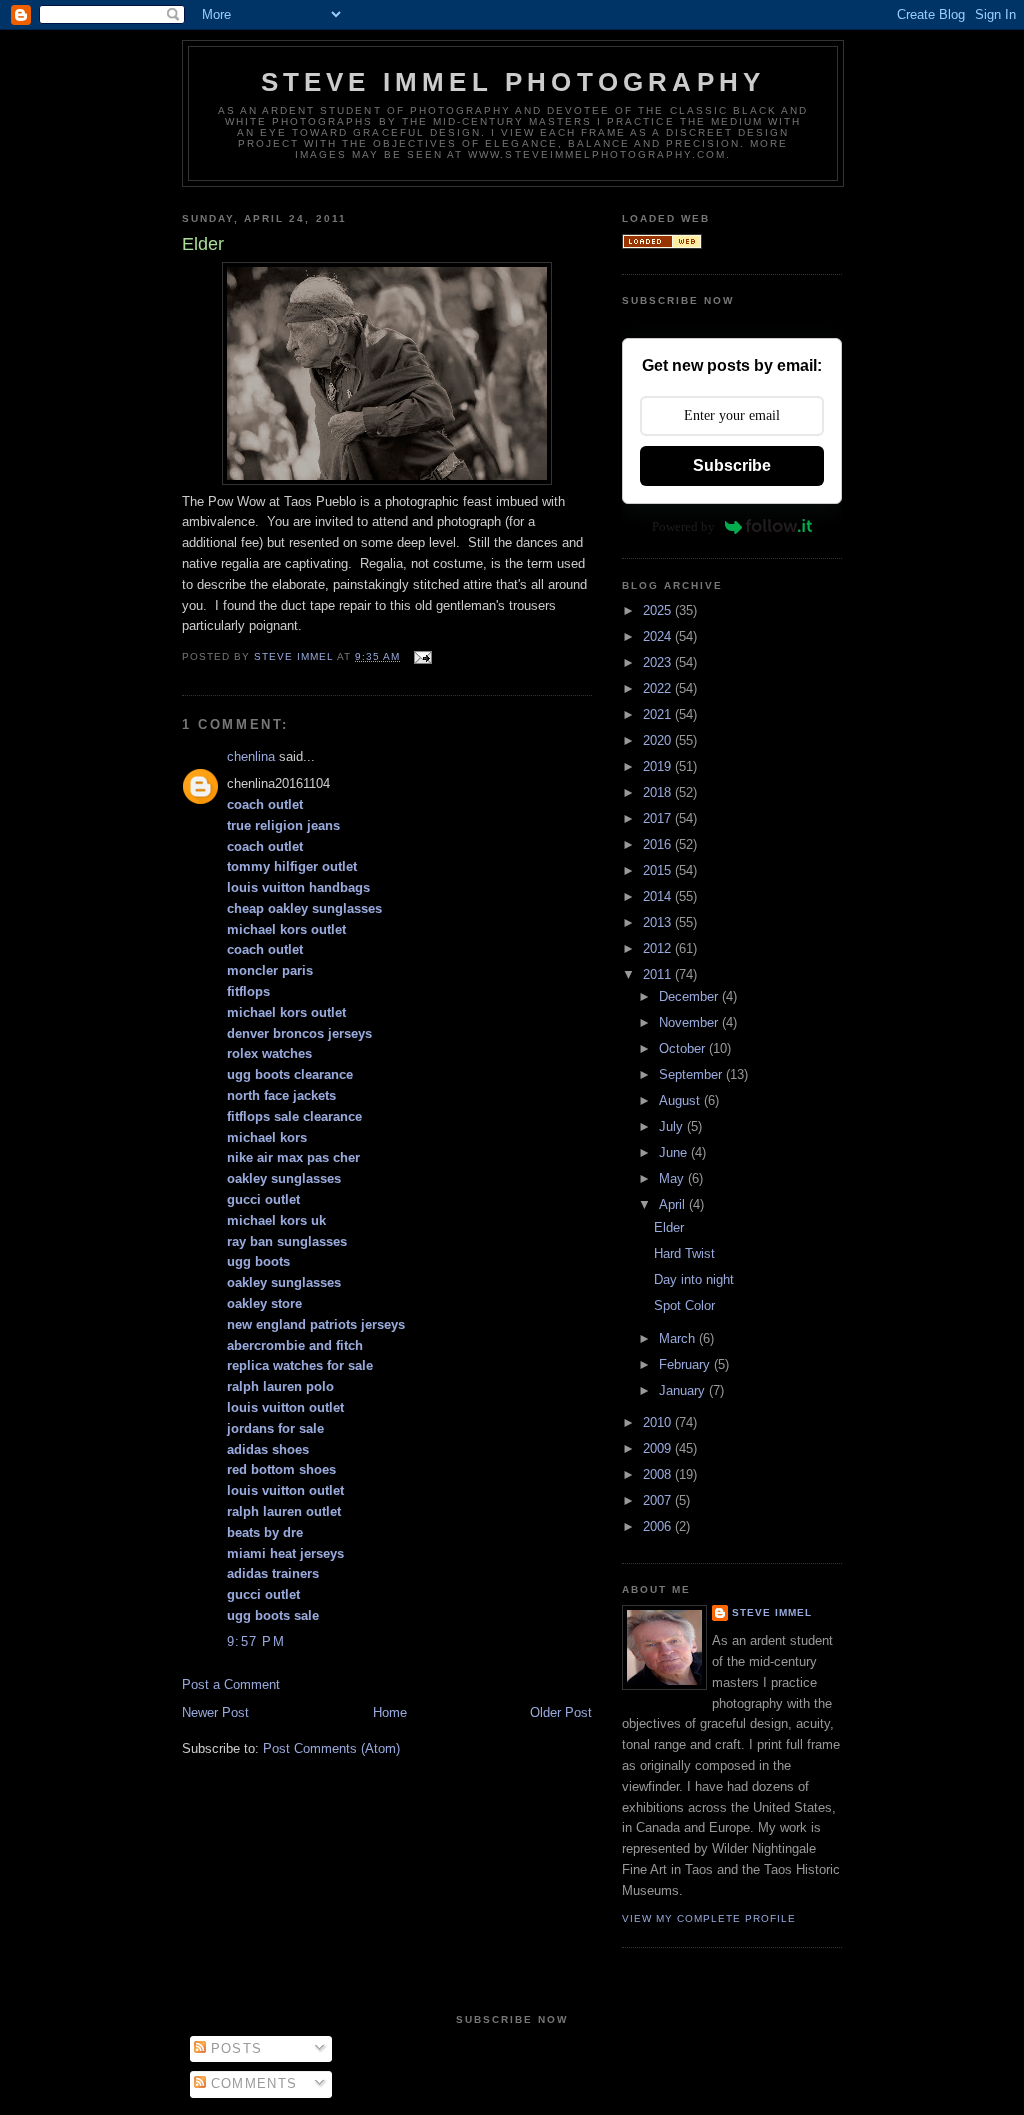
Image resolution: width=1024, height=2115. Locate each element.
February (686, 1364)
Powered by (683, 526)
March (679, 1338)
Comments (252, 2083)
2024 (659, 636)
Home (390, 1712)
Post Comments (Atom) (331, 1748)
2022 (659, 688)
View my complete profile (709, 1918)
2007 (659, 1500)
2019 (659, 766)
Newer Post (215, 1712)
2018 (659, 792)
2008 (659, 1474)
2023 (659, 662)
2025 (659, 610)
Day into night (694, 1279)
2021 (659, 714)
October (684, 1048)
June (675, 1152)
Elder (669, 1227)
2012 (659, 948)
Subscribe (732, 465)
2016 (659, 844)
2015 (659, 870)
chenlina (251, 756)
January (684, 1390)
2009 (659, 1448)
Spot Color (684, 1305)
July (673, 1126)
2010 (659, 1422)
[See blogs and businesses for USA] (662, 244)
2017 (659, 818)
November (690, 1022)
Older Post (561, 1712)
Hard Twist (684, 1253)
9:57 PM (256, 1641)
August (681, 1100)
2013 (659, 922)
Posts (234, 2048)
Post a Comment (231, 1684)
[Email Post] (421, 656)
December (690, 996)
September (692, 1074)
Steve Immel (772, 1612)
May (673, 1178)
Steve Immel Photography (513, 82)
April (674, 1204)
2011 (659, 974)
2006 (659, 1526)
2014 (659, 896)
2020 (659, 740)
